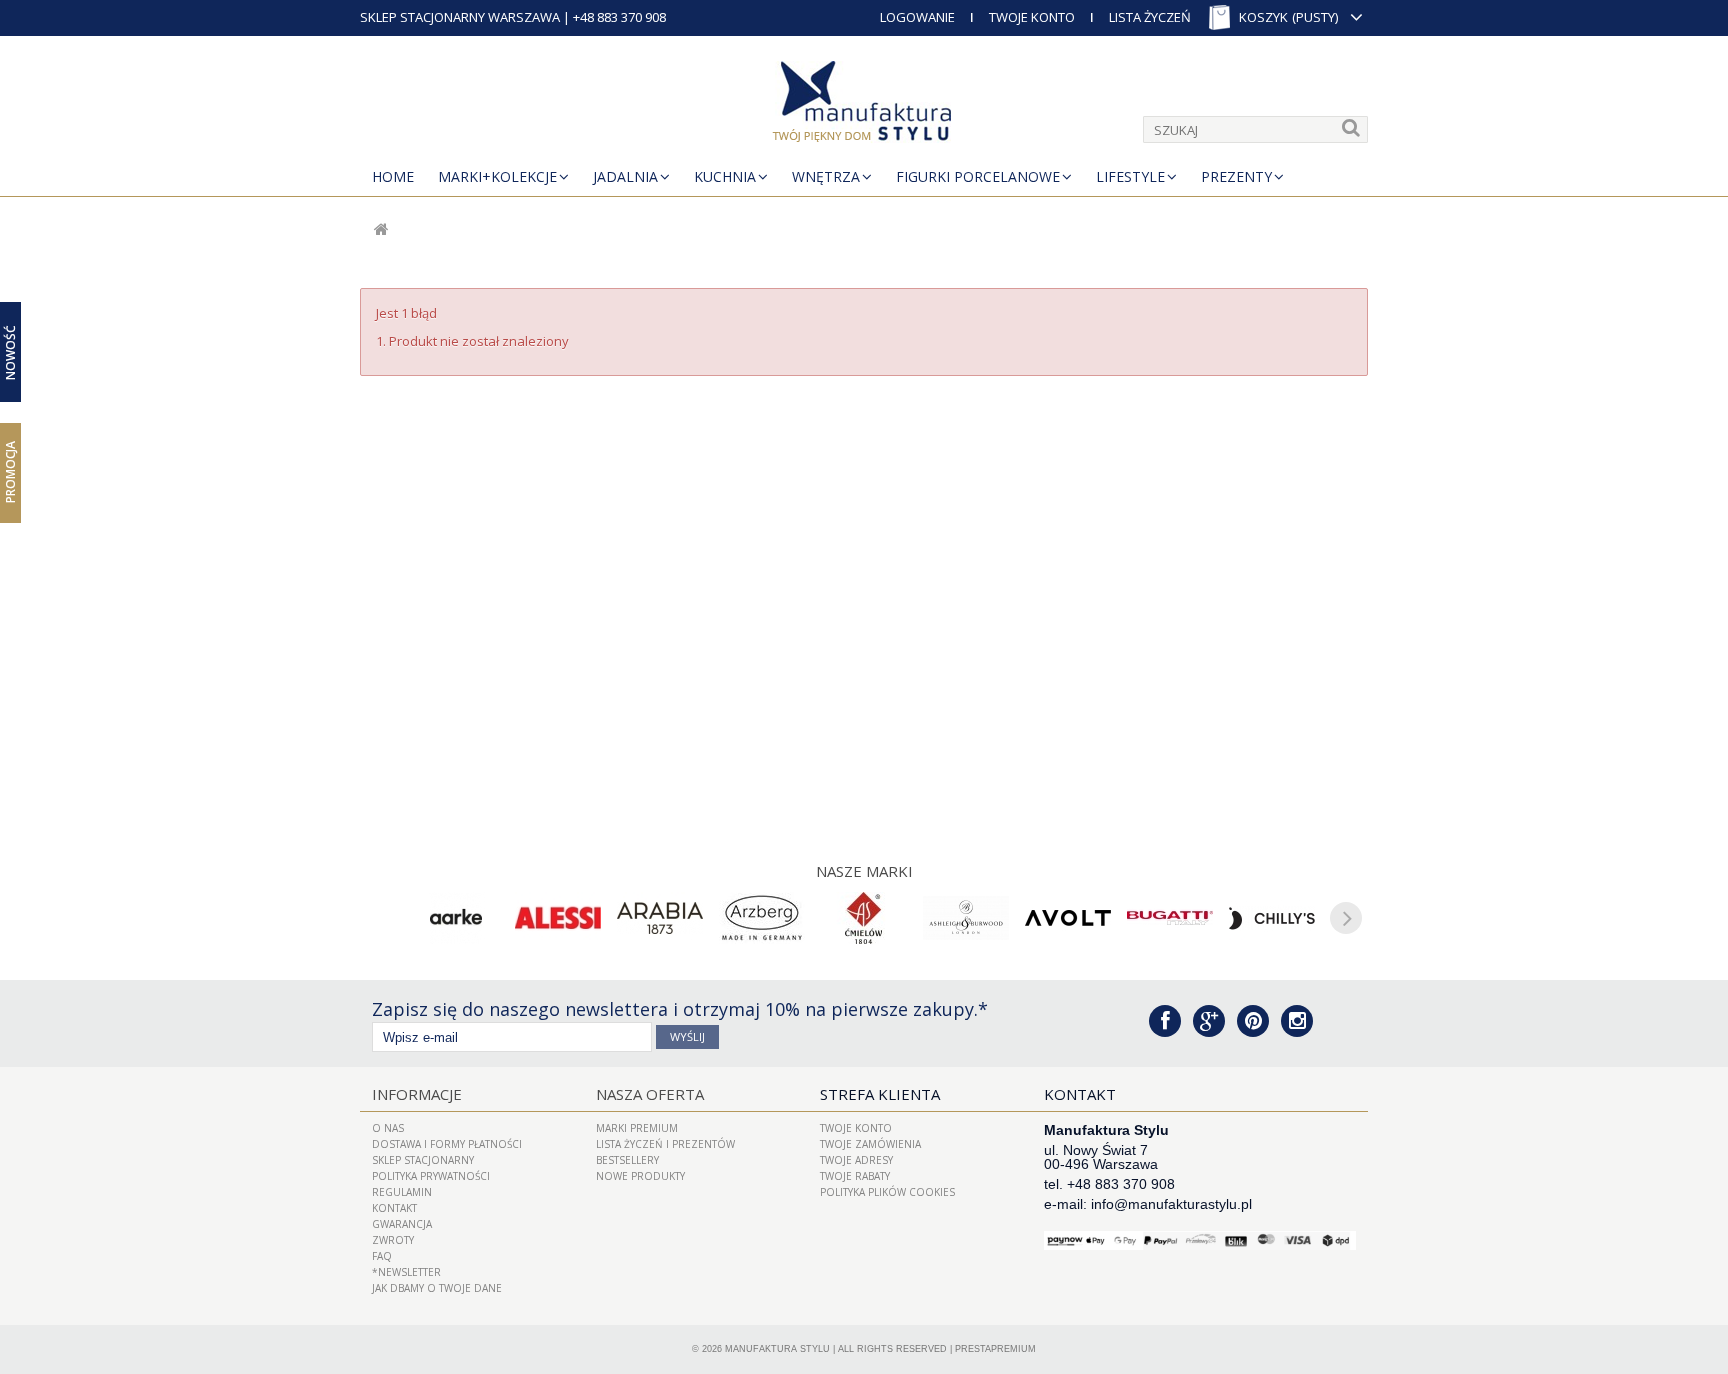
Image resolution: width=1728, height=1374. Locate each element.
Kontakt (394, 1208)
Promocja (10, 472)
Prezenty (1236, 176)
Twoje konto (856, 1128)
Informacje (417, 1094)
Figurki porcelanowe (978, 176)
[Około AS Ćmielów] (864, 918)
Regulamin (402, 1192)
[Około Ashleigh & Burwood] (966, 918)
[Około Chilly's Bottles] (1272, 918)
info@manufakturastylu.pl (1171, 1204)
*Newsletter (406, 1272)
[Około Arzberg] (762, 918)
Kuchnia (725, 176)
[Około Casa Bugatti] (1170, 918)
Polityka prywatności (431, 1176)
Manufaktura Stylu (777, 1349)
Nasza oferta (650, 1094)
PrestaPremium (995, 1349)
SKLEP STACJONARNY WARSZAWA (460, 17)
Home (393, 176)
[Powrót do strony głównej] (381, 230)
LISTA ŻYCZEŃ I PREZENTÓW (665, 1144)
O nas (388, 1128)
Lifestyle (1130, 176)
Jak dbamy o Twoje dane (437, 1288)
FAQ (382, 1256)
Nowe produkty (640, 1176)
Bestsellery (627, 1160)
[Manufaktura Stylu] (864, 105)
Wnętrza (826, 176)
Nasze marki (864, 871)
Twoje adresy (856, 1160)
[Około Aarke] (456, 918)
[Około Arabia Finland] (660, 918)
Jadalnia (625, 176)
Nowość (10, 352)
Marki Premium (637, 1128)
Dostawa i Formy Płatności (447, 1144)
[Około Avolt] (1068, 918)
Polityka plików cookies (887, 1192)
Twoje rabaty (855, 1176)
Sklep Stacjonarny (423, 1160)
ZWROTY (393, 1240)
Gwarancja (402, 1224)
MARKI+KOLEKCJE (497, 176)
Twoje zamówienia (870, 1144)
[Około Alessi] (558, 918)
